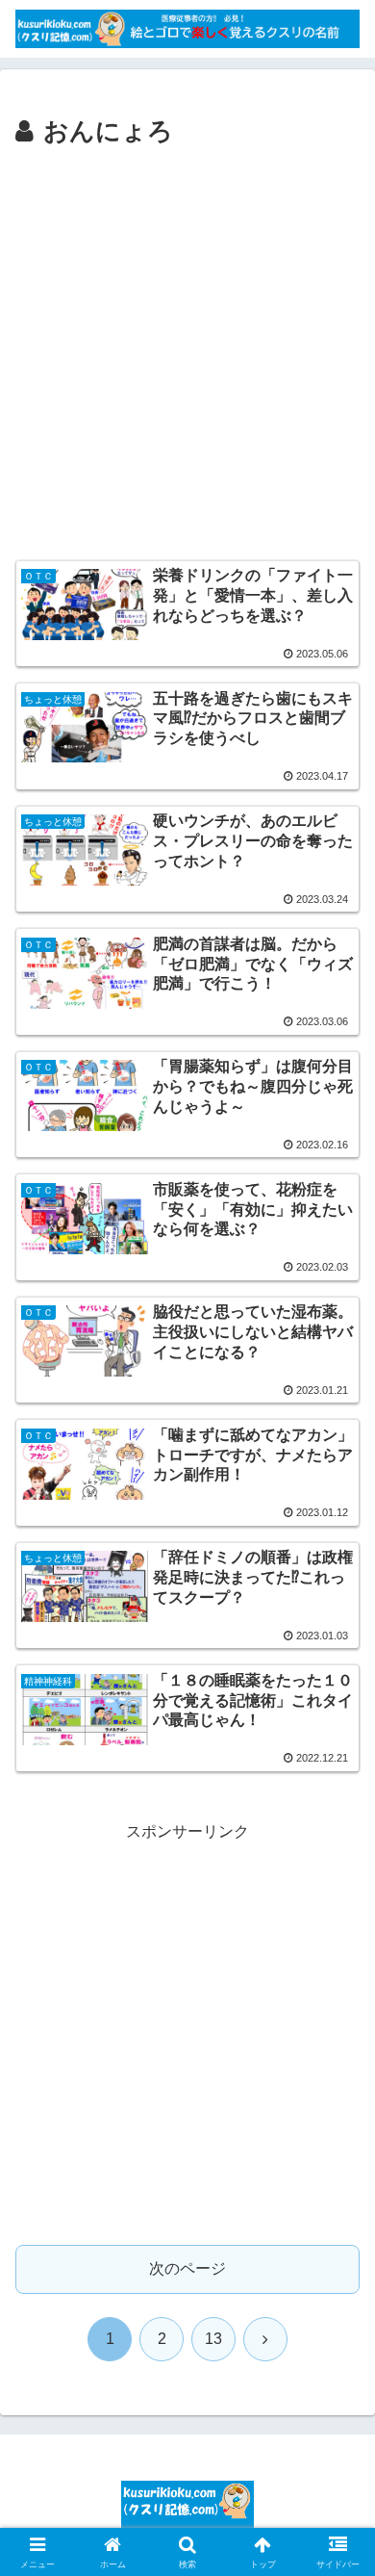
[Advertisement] (187, 350)
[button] (337, 2365)
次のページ (187, 2268)
